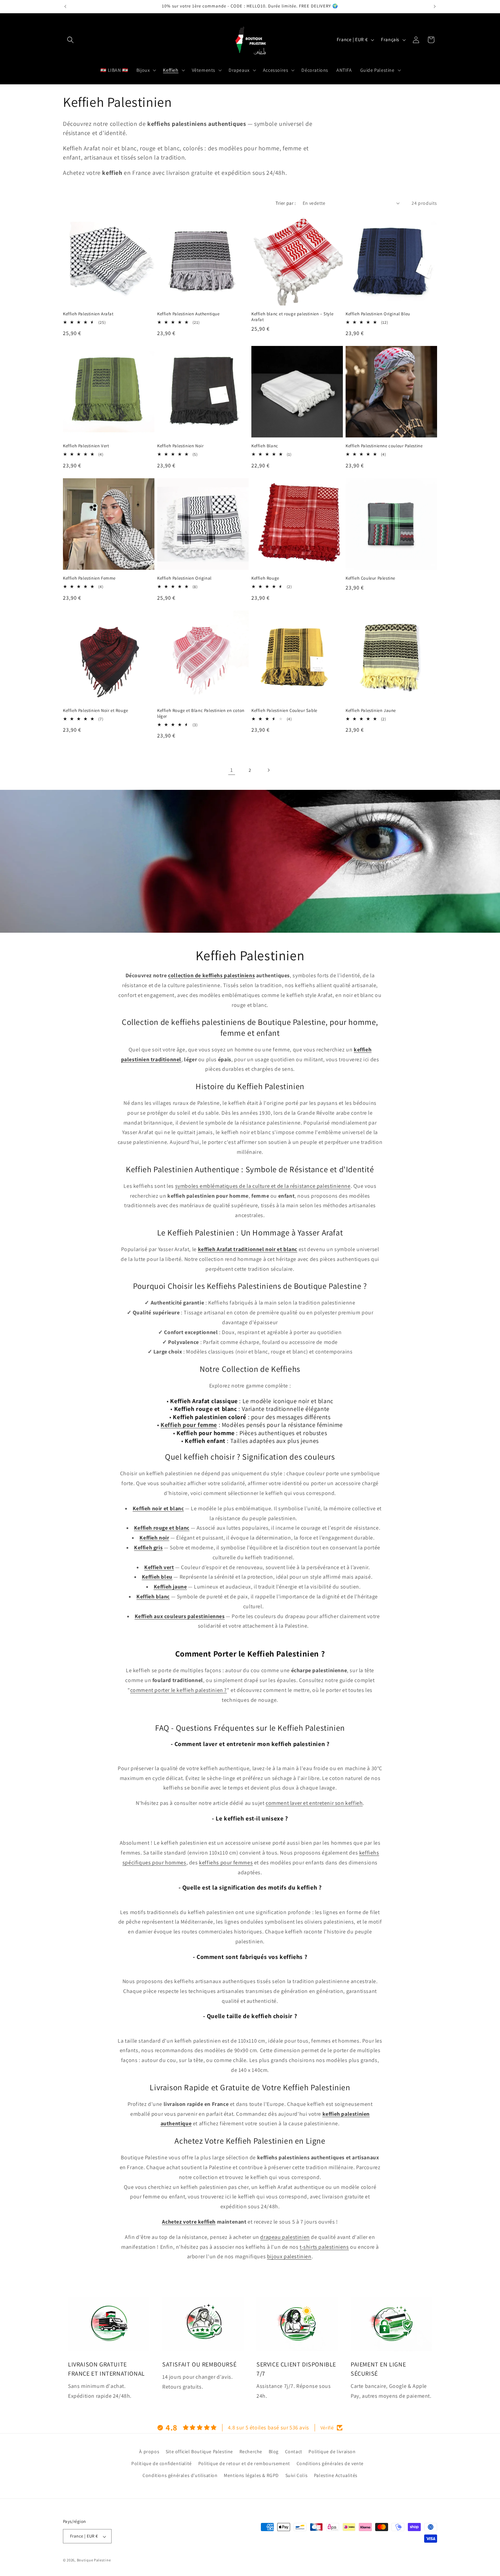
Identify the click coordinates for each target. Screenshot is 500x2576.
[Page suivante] (268, 770)
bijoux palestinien (289, 2256)
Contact (294, 2452)
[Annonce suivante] (435, 6)
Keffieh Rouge (265, 578)
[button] (70, 40)
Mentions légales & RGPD (251, 2475)
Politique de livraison (332, 2452)
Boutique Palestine (94, 2560)
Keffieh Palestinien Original (184, 578)
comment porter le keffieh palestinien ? (179, 1690)
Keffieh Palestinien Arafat (88, 314)
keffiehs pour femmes (226, 1863)
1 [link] (232, 770)
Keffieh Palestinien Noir (180, 446)
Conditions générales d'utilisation (180, 2475)
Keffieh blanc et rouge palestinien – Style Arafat (292, 317)
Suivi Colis (297, 2475)
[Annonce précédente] (65, 6)
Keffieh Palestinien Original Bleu (378, 314)
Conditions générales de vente (330, 2463)
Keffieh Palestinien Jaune (371, 711)
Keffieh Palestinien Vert (86, 446)
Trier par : (286, 203)
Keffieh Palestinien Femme (89, 578)
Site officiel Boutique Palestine (199, 2452)
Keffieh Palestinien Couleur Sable (284, 711)
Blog (274, 2452)
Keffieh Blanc (265, 446)
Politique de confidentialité (162, 2463)
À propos (149, 2452)
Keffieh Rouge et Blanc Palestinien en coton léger (201, 713)
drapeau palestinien (285, 2237)
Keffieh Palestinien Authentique (188, 314)
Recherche (251, 2452)
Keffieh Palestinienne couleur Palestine (384, 446)
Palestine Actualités (336, 2475)
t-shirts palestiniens (324, 2247)
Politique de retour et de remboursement (244, 2463)
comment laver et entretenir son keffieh (314, 1803)
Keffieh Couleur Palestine (370, 578)
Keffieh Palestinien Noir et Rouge (96, 711)
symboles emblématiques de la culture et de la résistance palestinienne (263, 1186)
